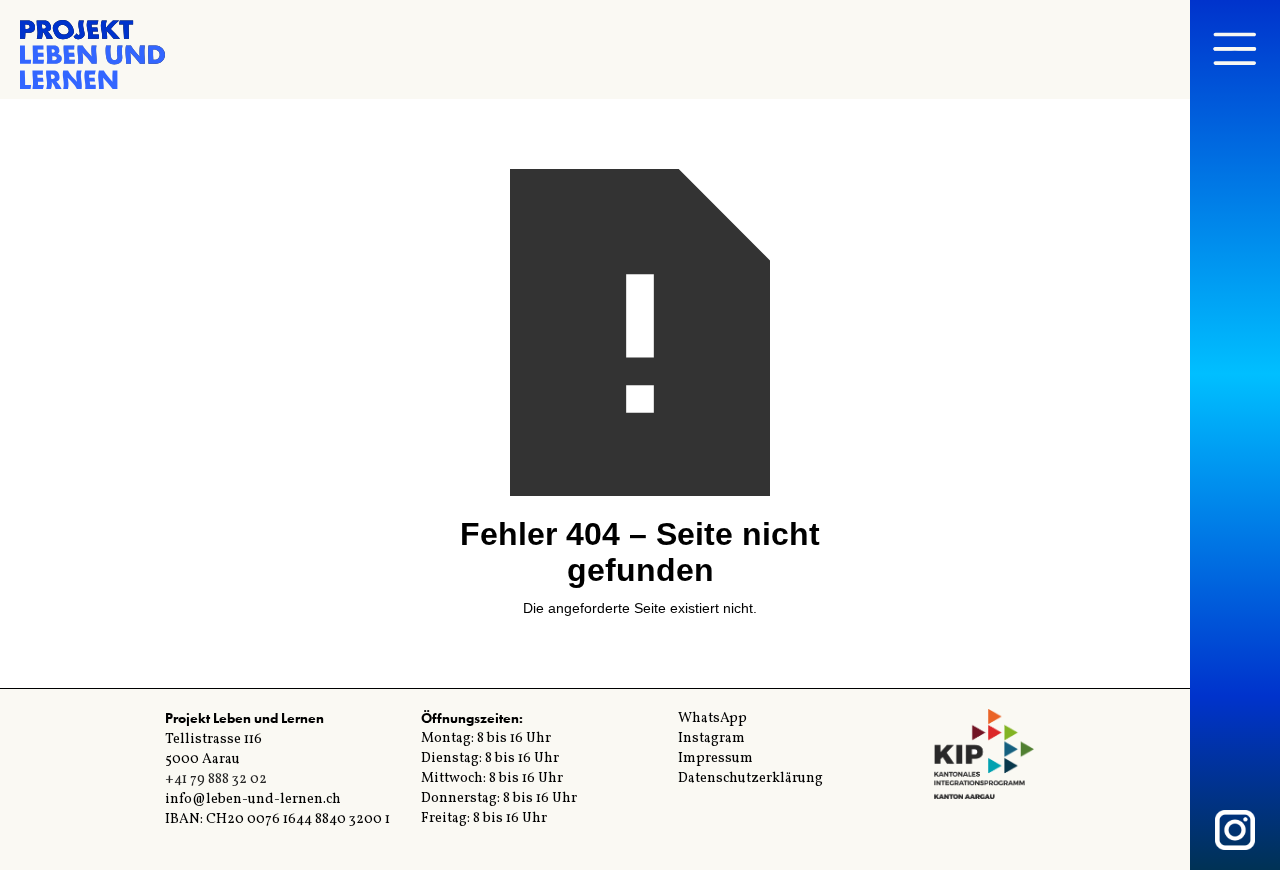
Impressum (715, 758)
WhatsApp (712, 718)
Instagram (711, 738)
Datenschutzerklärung (750, 778)
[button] (1235, 50)
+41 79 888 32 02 (216, 779)
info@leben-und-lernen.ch (253, 799)
